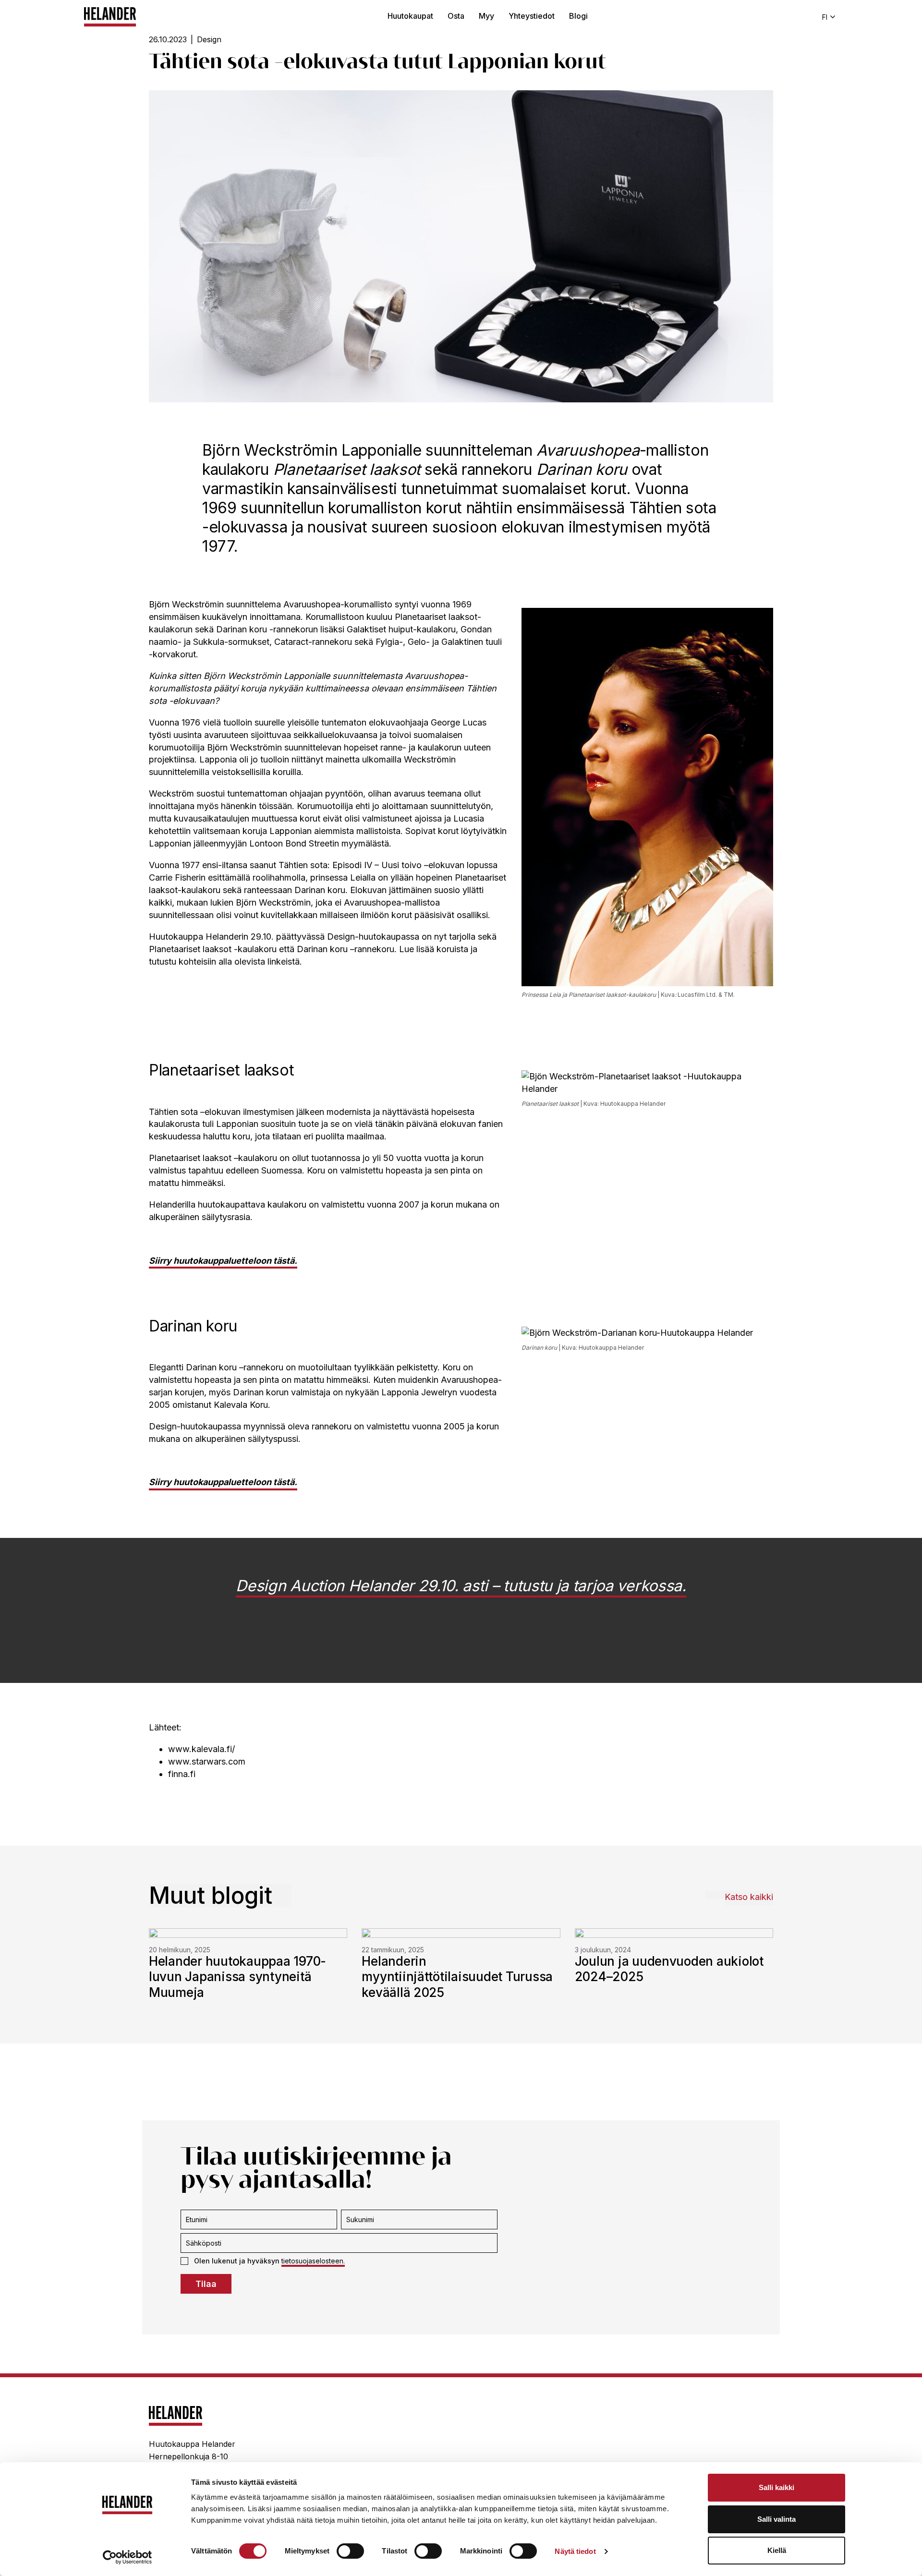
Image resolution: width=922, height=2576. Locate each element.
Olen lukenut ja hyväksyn (269, 2261)
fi (825, 17)
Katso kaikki (749, 1897)
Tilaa (206, 2284)
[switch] (350, 2551)
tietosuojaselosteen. (313, 2261)
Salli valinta (776, 2519)
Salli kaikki (776, 2487)
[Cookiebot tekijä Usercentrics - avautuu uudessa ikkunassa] (127, 2557)
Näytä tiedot (575, 2551)
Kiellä (777, 2550)
